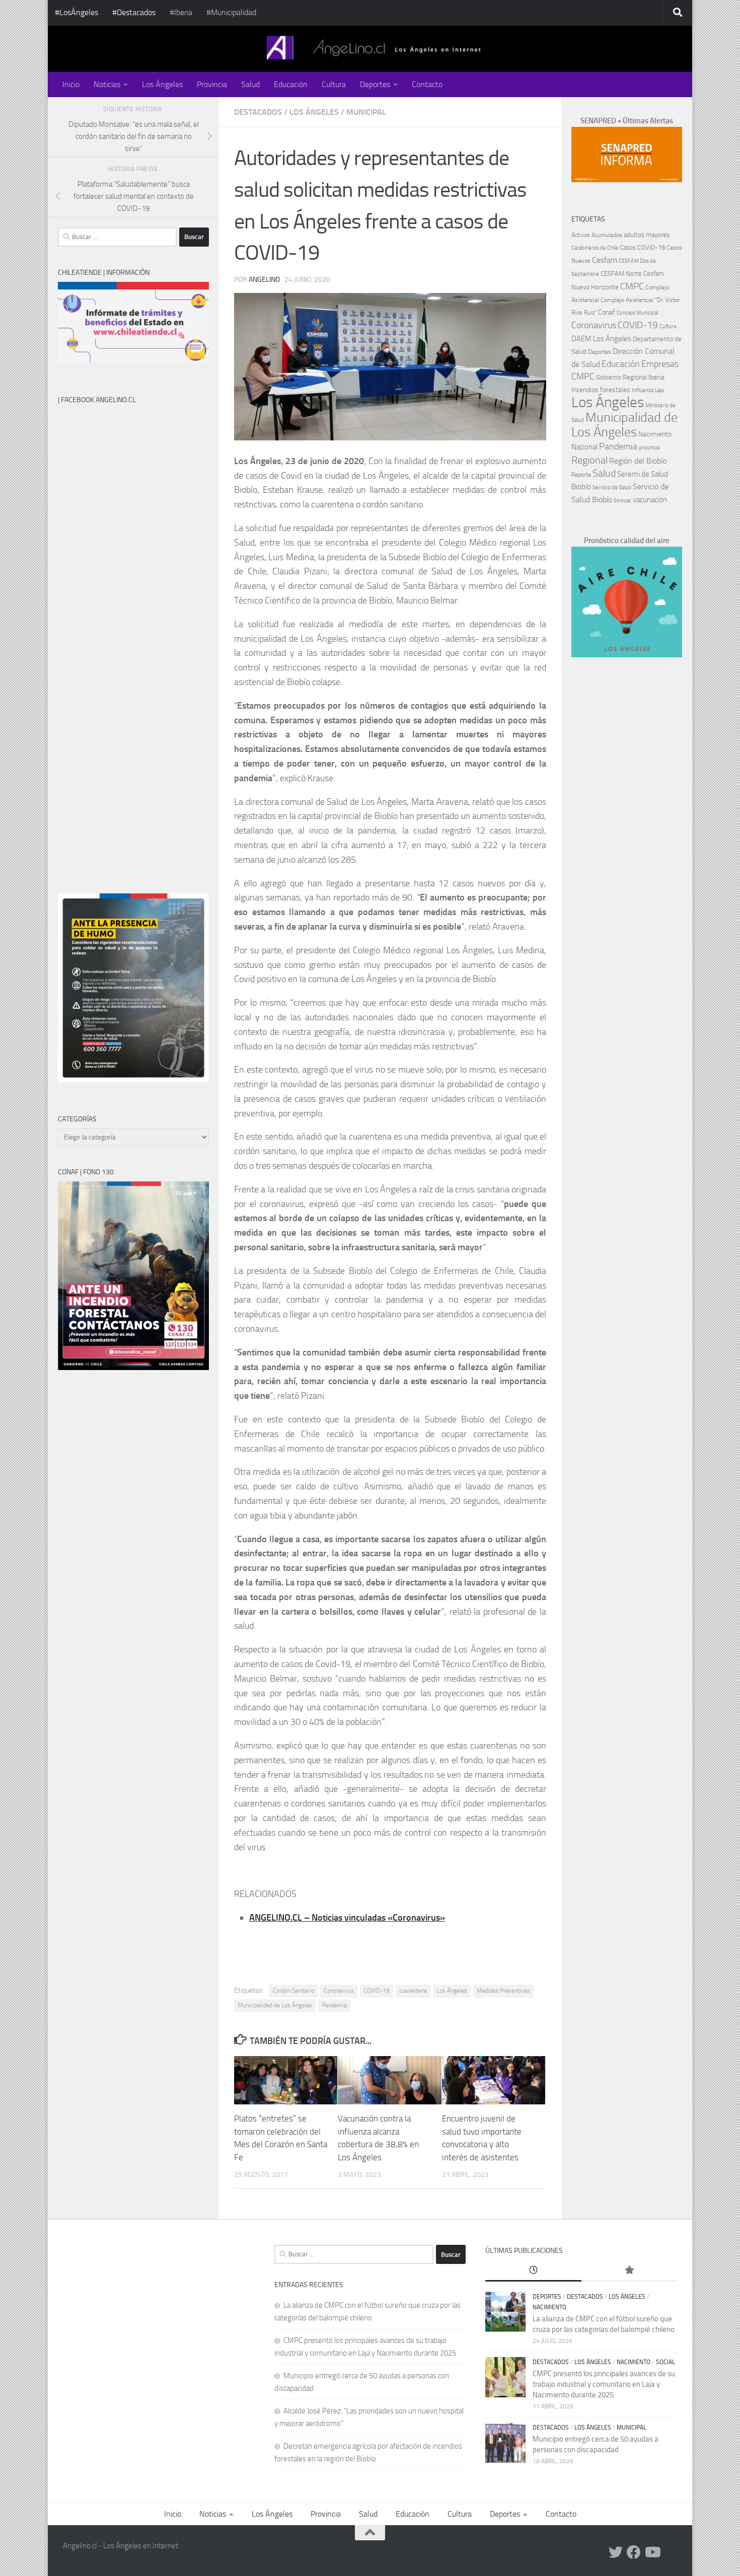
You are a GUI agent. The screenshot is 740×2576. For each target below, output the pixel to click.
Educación (291, 84)
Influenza (643, 390)
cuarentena (413, 1991)
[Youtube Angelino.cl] (652, 2552)
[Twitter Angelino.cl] (616, 2552)
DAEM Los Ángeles (601, 339)
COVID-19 (377, 1991)
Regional (589, 460)
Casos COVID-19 (642, 247)
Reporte (581, 474)
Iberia (656, 377)
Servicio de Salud (612, 487)
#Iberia (181, 12)
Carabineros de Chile (595, 248)
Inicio (71, 84)
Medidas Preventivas (503, 1991)
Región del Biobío (638, 461)
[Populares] (629, 2271)
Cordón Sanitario (293, 1991)
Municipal (366, 112)
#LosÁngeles (77, 12)
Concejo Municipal (637, 313)
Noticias (107, 84)
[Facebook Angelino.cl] (634, 2552)
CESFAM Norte (621, 273)
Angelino (264, 280)
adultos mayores (647, 235)
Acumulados (607, 235)
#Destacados (134, 12)
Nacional (584, 447)
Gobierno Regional (621, 377)
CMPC (632, 286)
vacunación (650, 500)
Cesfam (605, 260)
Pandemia (334, 2005)
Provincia (212, 84)
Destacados (258, 112)
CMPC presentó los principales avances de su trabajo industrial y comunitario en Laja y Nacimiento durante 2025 (604, 2384)
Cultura (334, 84)
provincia (649, 448)
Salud (250, 84)
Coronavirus (339, 1991)
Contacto (427, 84)
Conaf (607, 312)
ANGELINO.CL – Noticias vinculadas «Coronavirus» (347, 1918)
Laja (659, 390)
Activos (581, 235)
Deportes (375, 84)
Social (665, 2362)
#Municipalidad (231, 12)
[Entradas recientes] (533, 2271)
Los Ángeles (162, 84)
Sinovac (622, 501)
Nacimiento (655, 434)
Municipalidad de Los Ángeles (275, 2005)
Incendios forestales (601, 390)
